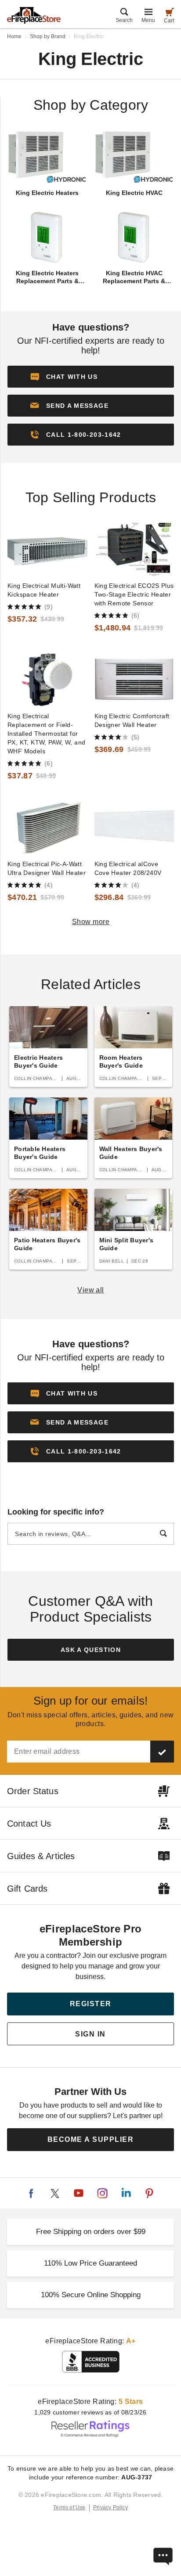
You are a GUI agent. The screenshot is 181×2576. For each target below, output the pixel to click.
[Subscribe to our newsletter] (162, 1752)
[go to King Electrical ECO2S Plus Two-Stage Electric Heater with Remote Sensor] (134, 549)
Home (14, 36)
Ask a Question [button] (91, 1650)
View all (91, 1290)
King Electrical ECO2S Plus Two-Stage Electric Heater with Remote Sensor (134, 594)
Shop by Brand (48, 36)
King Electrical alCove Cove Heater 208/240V (128, 868)
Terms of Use (69, 2508)
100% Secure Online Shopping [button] (91, 2295)
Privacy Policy (110, 2508)
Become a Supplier (91, 2139)
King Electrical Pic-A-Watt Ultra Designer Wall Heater (47, 868)
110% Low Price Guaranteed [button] (90, 2263)
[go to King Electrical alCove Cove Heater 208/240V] (134, 828)
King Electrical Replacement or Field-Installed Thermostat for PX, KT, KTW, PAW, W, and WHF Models (46, 734)
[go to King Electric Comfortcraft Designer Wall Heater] (134, 680)
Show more (91, 922)
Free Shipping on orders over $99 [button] (91, 2232)
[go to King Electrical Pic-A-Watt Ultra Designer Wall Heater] (47, 828)
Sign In (90, 2034)
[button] (91, 406)
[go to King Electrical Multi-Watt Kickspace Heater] (47, 549)
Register (91, 2004)
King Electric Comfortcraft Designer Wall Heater (132, 720)
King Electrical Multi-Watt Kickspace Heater (44, 590)
